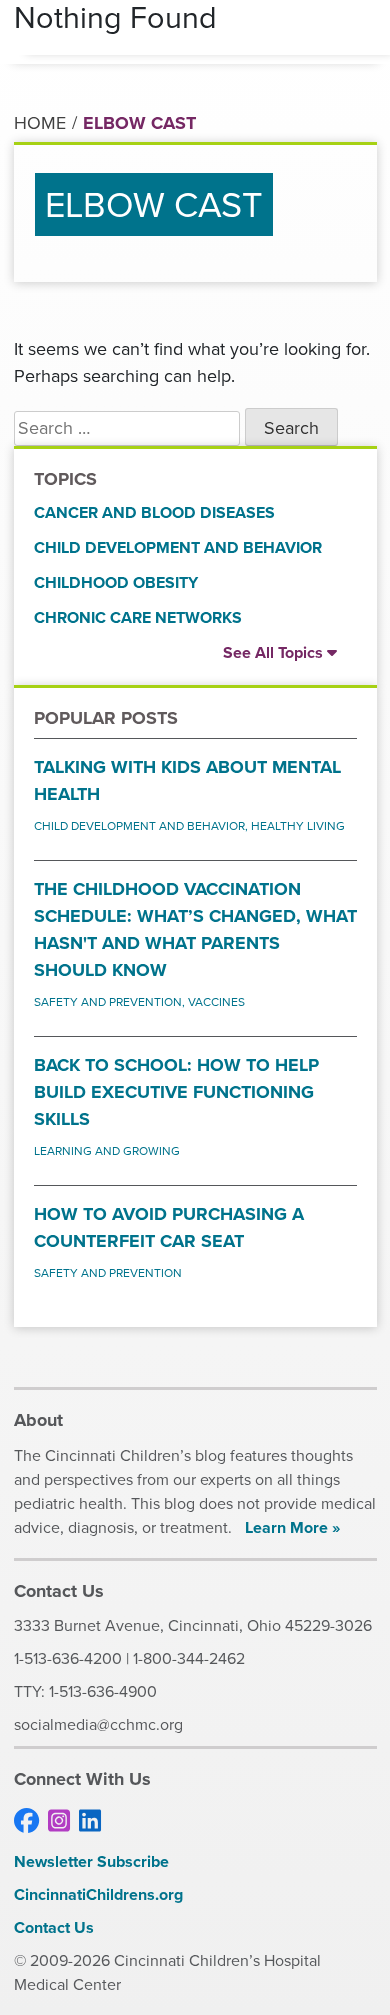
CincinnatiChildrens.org (98, 1894)
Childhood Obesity (116, 582)
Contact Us (54, 1927)
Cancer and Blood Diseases (154, 512)
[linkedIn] (90, 1821)
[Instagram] (59, 1821)
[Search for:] (127, 428)
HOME (40, 123)
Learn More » (292, 1527)
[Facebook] (26, 1821)
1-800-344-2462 (189, 1658)
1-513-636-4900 (103, 1691)
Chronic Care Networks (138, 617)
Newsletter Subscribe (91, 1861)
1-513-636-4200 (68, 1658)
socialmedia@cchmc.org (98, 1724)
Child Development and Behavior (178, 547)
